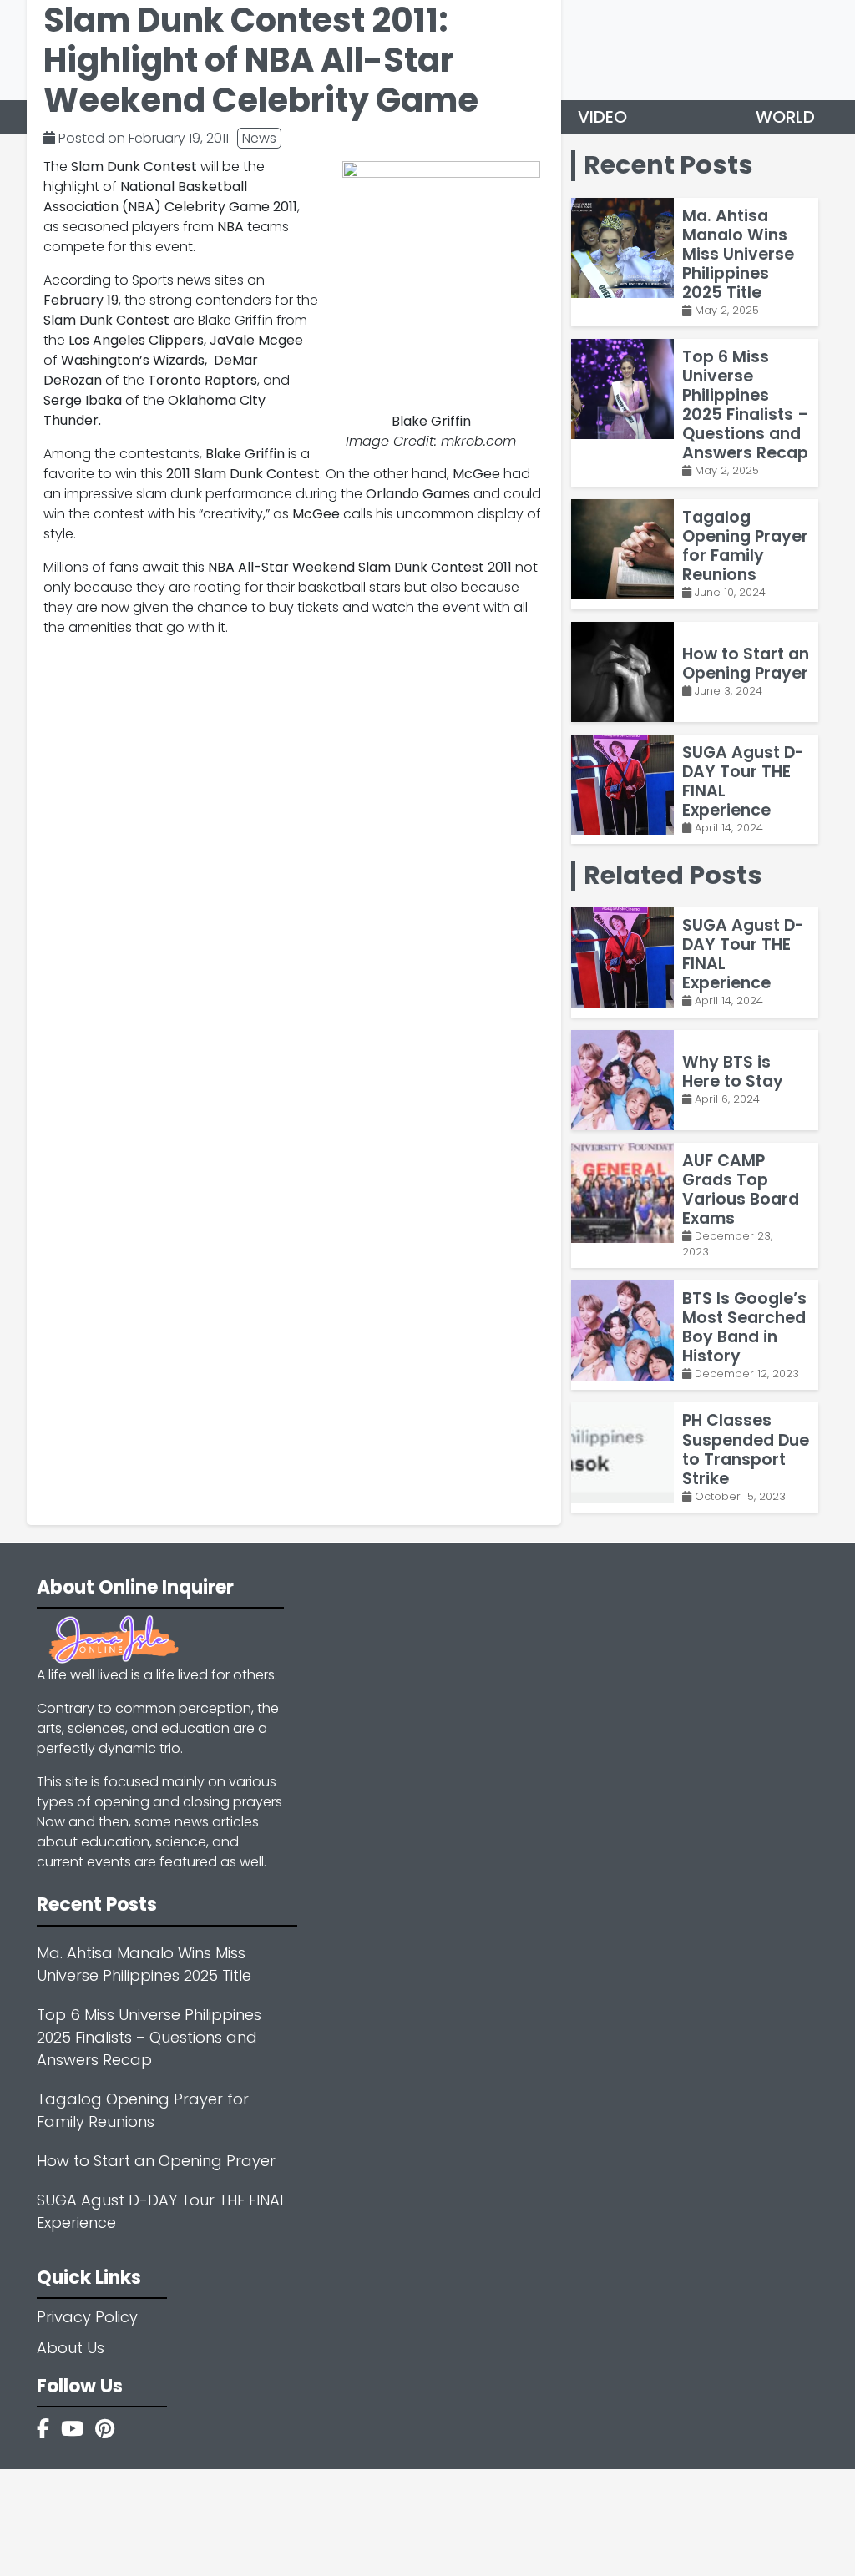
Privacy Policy (87, 2317)
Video (602, 117)
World (785, 117)
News (259, 138)
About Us (71, 2348)
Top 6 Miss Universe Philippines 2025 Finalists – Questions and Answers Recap (149, 2037)
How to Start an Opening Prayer (156, 2161)
